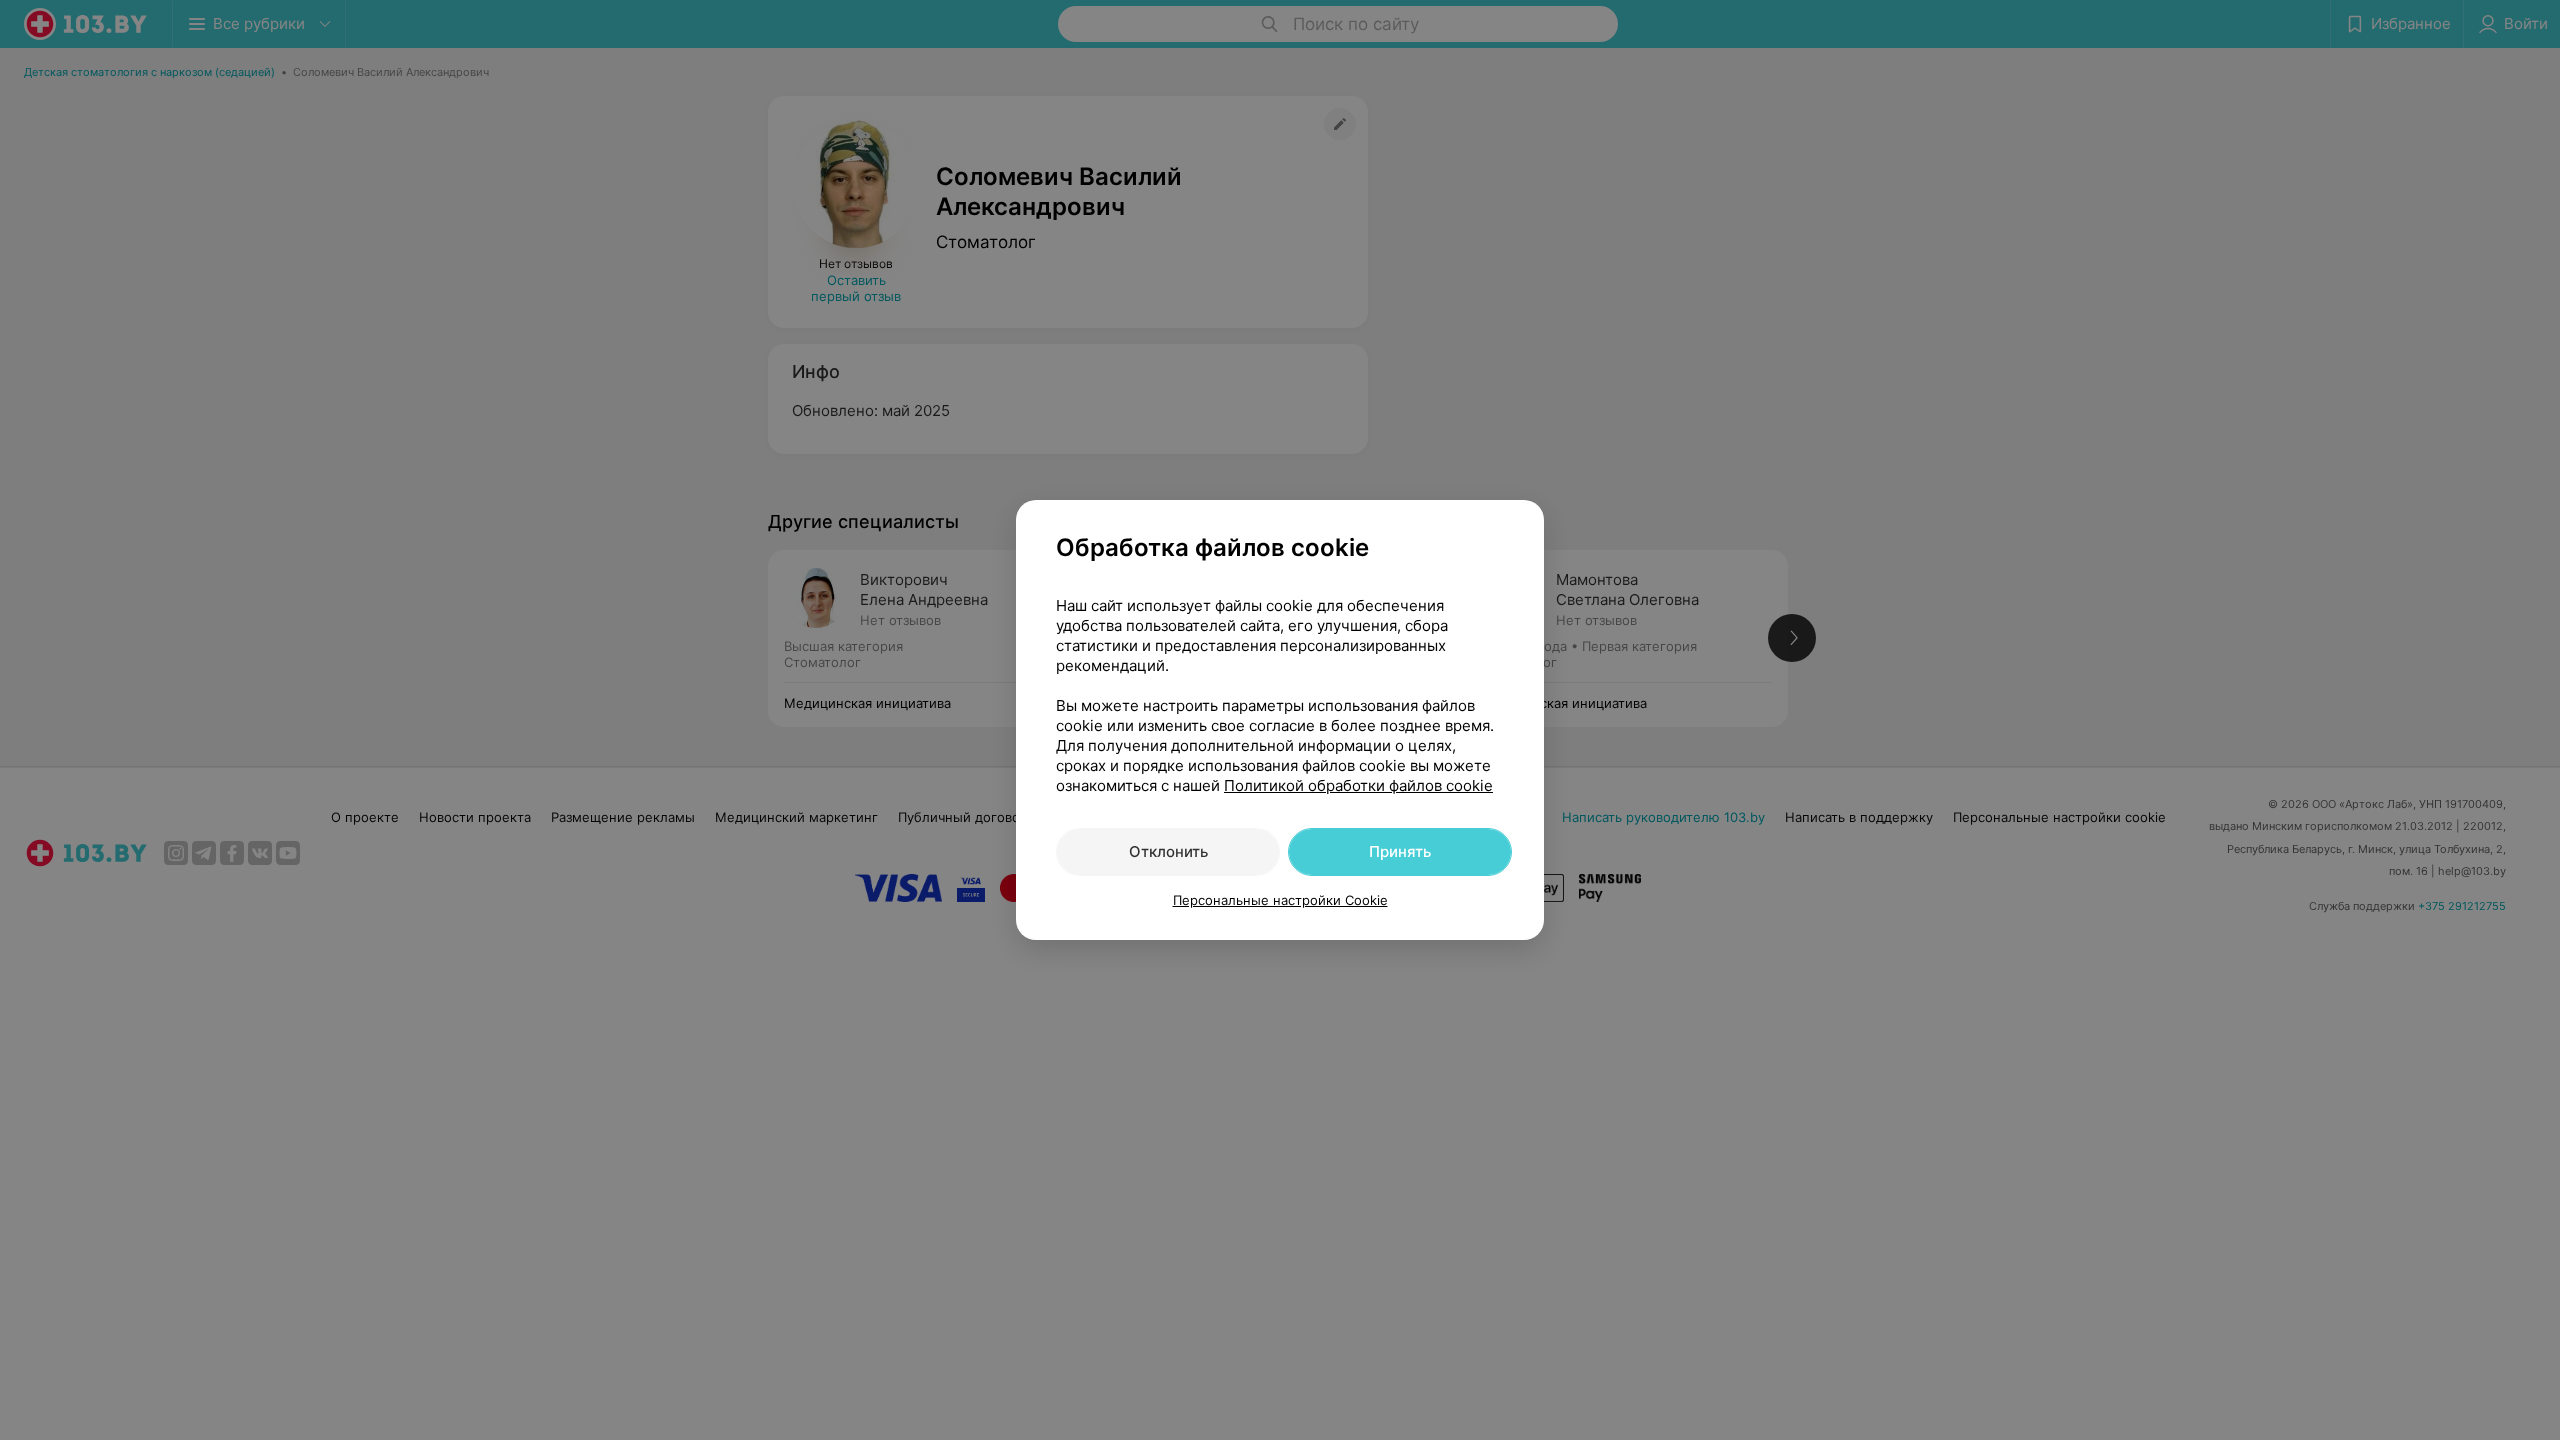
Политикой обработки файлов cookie (1358, 785)
